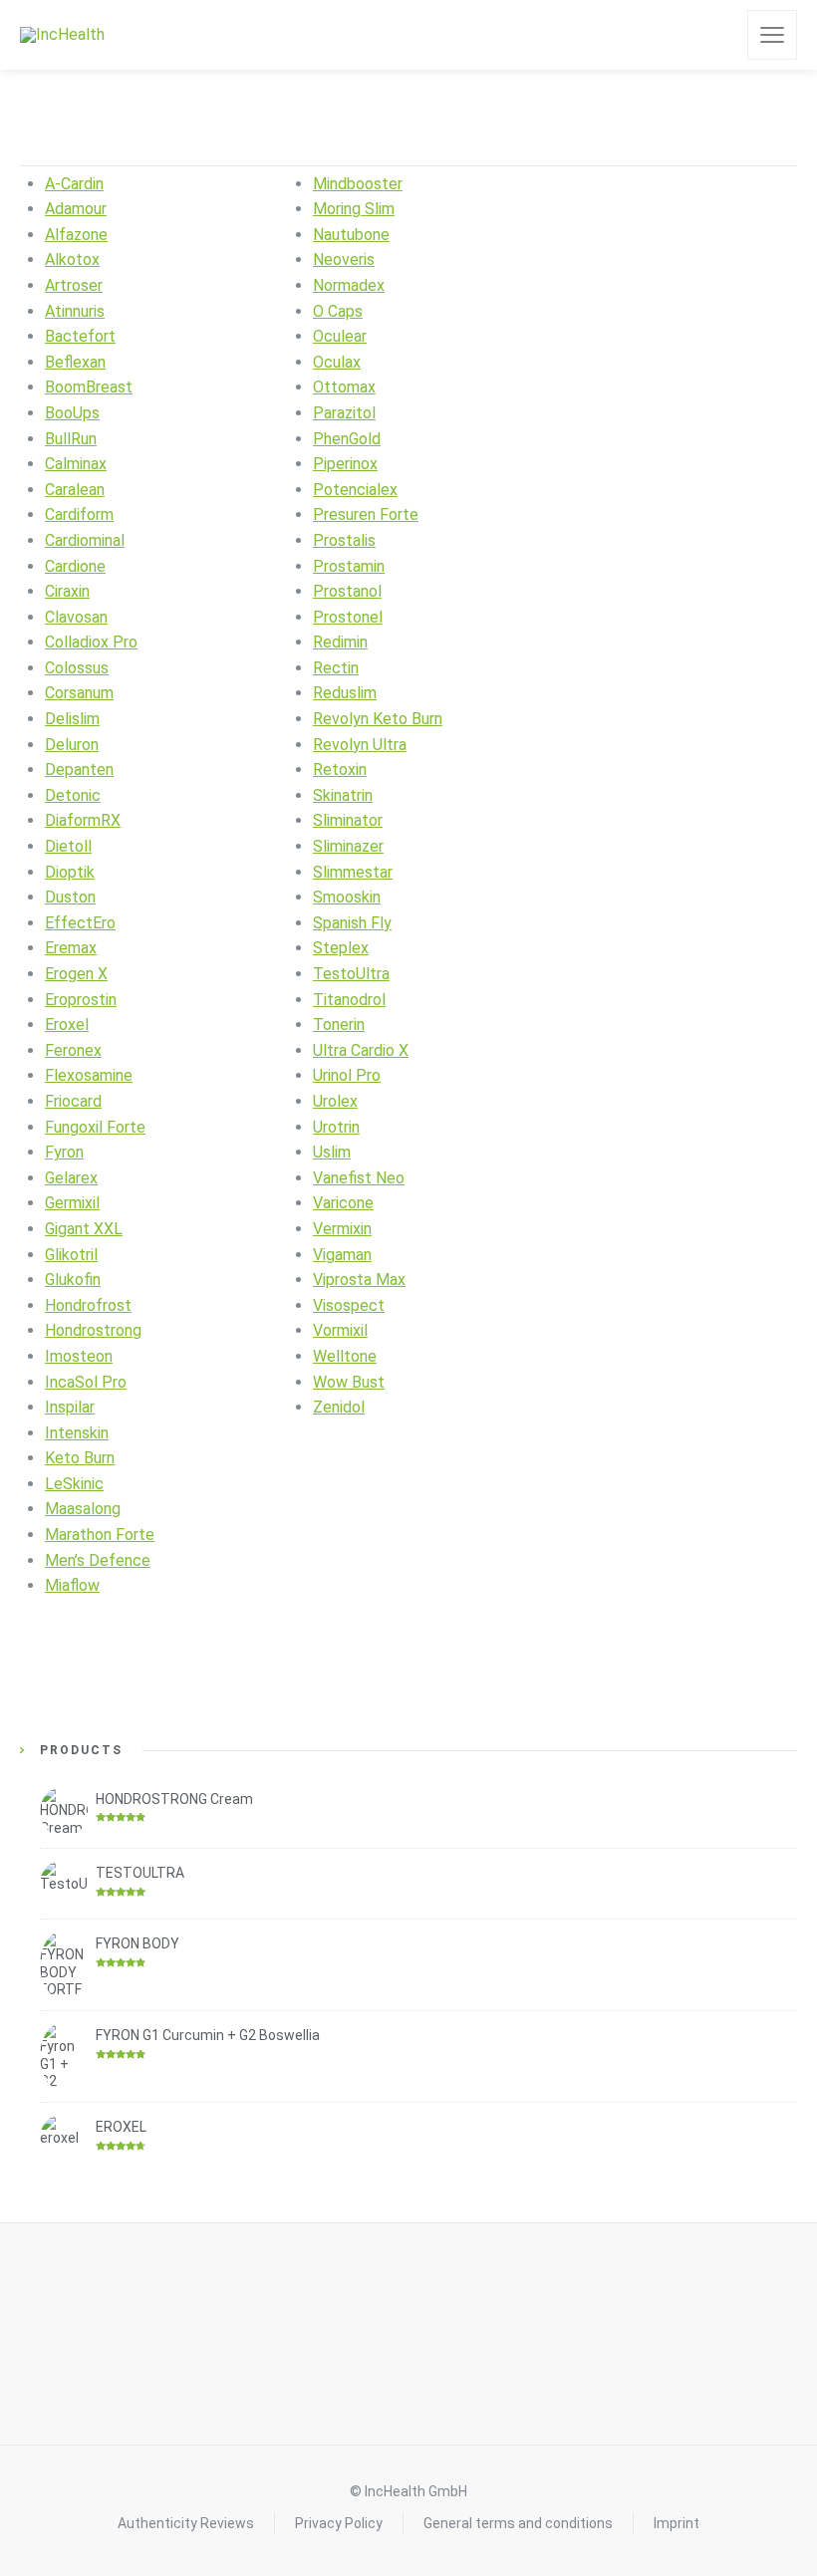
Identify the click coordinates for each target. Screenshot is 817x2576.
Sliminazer (348, 846)
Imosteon (79, 1356)
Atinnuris (75, 311)
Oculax (337, 362)
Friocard (73, 1101)
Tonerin (339, 1025)
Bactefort (80, 336)
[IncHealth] (62, 35)
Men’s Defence (98, 1560)
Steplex (341, 948)
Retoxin (340, 770)
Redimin (340, 642)
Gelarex (71, 1178)
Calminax (76, 464)
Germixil (72, 1203)
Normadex (349, 285)
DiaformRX (83, 820)
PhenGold (347, 439)
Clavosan (76, 617)
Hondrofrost (88, 1305)
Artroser (74, 285)
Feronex (73, 1050)
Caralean (75, 490)
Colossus (77, 668)
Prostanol (347, 591)
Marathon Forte (100, 1535)
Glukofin (73, 1280)
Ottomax (344, 387)
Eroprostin (81, 1000)
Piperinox (345, 464)
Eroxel (67, 1025)
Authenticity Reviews (186, 2523)
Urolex (335, 1101)
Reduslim (345, 693)
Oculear (340, 336)
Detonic (73, 795)
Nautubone (351, 235)
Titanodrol (349, 1000)
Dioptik (70, 872)
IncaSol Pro (86, 1382)
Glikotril (71, 1255)
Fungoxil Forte (95, 1127)
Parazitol (344, 413)
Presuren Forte (366, 515)
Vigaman (342, 1255)
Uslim (332, 1152)
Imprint (677, 2523)
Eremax (71, 948)
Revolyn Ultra (360, 745)
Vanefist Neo (359, 1178)
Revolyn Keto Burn (378, 719)
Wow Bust (349, 1382)
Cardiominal (85, 540)
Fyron (64, 1152)
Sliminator (348, 820)
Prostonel (348, 617)
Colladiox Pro (91, 642)
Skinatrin (343, 795)
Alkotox (72, 259)
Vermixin (342, 1229)
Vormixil (340, 1330)
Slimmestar (353, 872)
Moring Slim (354, 209)
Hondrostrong (93, 1330)
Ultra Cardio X (361, 1050)
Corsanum (79, 693)
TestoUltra (351, 974)
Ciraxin (67, 591)
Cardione (75, 566)
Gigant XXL (84, 1229)
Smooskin (347, 897)
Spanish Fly (352, 923)
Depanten (79, 770)
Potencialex (355, 490)
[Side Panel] (772, 35)
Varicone (343, 1203)
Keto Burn (80, 1458)
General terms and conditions (518, 2523)
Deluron (72, 745)
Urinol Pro (347, 1075)
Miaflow (72, 1585)
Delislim (72, 719)
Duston (70, 897)
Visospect (349, 1305)
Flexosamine (89, 1075)
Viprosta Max (359, 1280)
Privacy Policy (339, 2523)
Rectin (336, 668)
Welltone (345, 1356)
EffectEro (80, 923)
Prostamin (349, 566)
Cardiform (79, 515)
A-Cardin (74, 184)
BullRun (71, 439)
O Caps (338, 311)
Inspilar (70, 1407)
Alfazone (76, 235)
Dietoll (68, 846)
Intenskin (77, 1433)
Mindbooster (358, 184)
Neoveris (344, 259)
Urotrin (336, 1127)
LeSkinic (74, 1484)
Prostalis (344, 540)
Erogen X (76, 974)
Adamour (76, 209)
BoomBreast (89, 387)
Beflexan (75, 362)
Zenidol (339, 1407)
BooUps (72, 413)
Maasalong (83, 1509)
